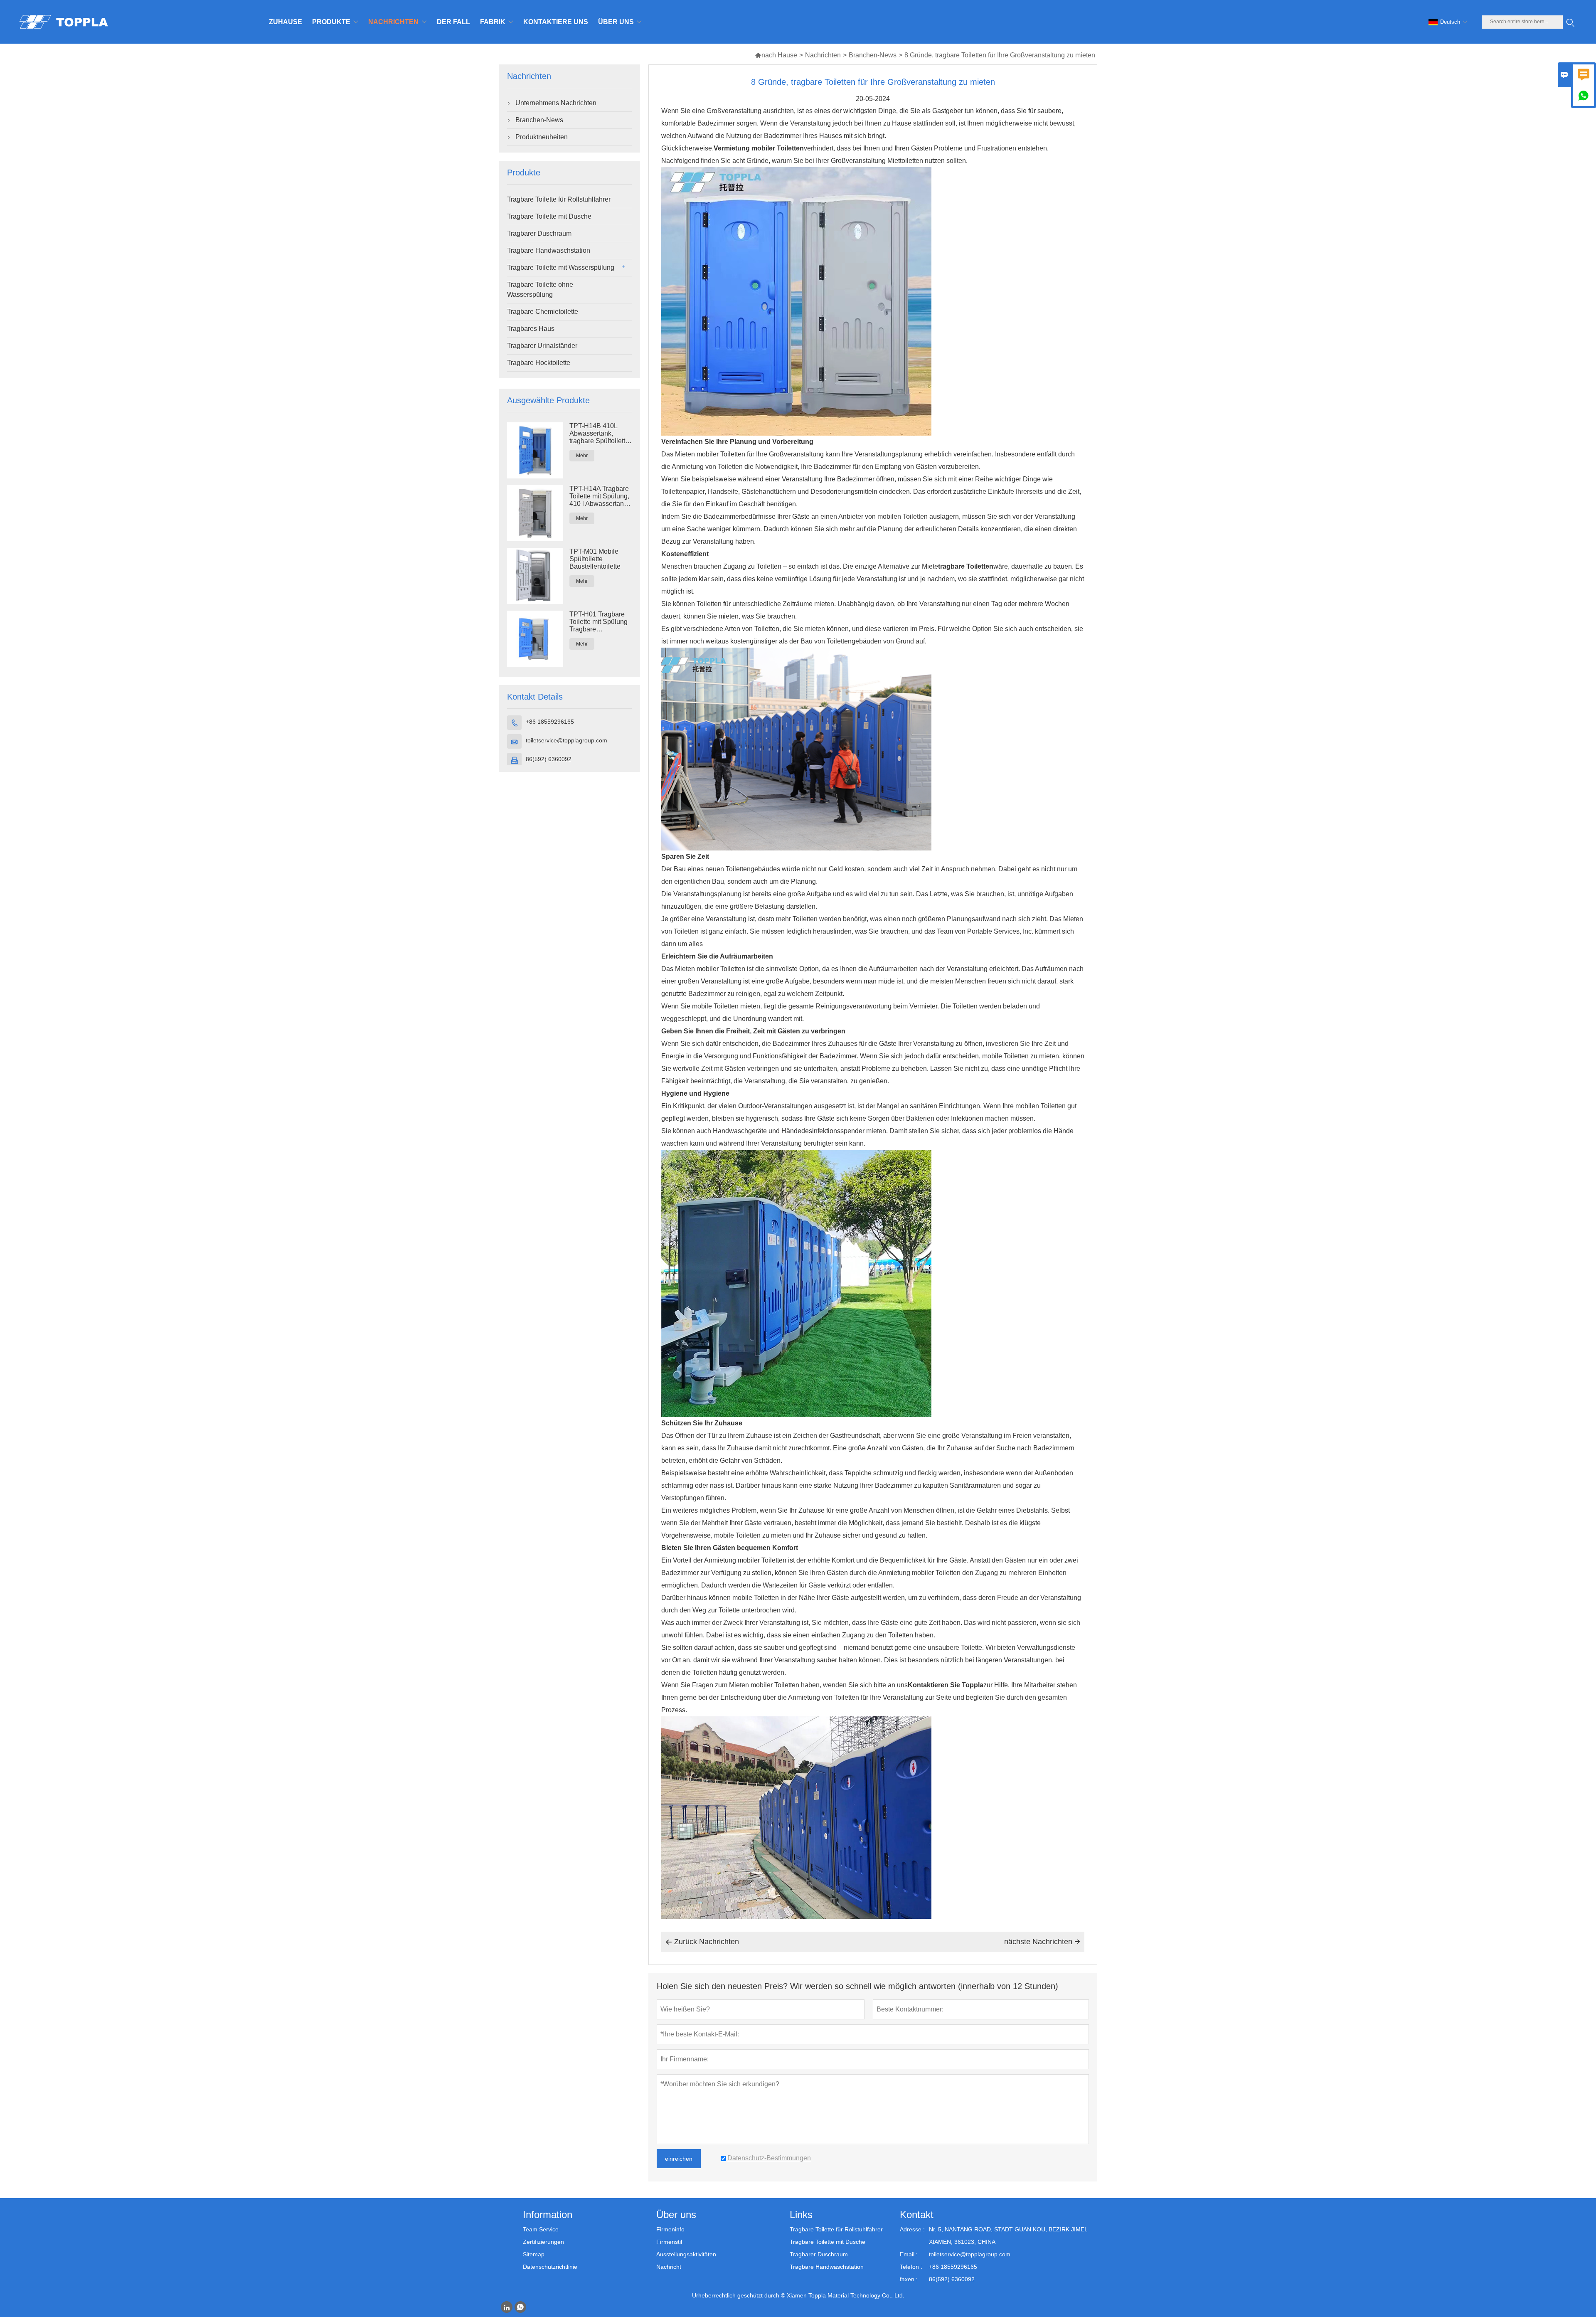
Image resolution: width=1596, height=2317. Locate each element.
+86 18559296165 (550, 722)
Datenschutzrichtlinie (550, 2267)
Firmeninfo (670, 2229)
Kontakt (917, 2215)
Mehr (582, 456)
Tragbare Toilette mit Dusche (549, 216)
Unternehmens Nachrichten (556, 103)
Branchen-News (873, 55)
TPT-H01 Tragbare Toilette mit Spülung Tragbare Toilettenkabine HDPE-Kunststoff (598, 622)
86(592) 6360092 (549, 759)
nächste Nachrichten (1042, 1942)
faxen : (909, 2279)
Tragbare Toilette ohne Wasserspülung (540, 290)
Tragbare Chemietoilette (543, 312)
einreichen (679, 2159)
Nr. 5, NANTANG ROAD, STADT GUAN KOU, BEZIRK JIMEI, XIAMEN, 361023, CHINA (1008, 2236)
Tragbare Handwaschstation (549, 250)
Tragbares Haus (531, 329)
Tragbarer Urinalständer (542, 346)
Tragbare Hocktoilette (539, 363)
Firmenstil (669, 2242)
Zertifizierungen (543, 2242)
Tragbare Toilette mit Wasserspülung (561, 267)
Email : (909, 2254)
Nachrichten (823, 55)
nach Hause (776, 55)
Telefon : (911, 2267)
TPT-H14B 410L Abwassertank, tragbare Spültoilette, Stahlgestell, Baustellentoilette (600, 434)
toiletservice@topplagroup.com (566, 740)
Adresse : (912, 2229)
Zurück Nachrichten (702, 1942)
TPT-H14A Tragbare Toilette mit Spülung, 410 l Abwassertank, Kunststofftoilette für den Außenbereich (599, 496)
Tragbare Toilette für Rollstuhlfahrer (559, 199)
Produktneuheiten (542, 137)
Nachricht (669, 2267)
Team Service (541, 2229)
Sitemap (534, 2254)
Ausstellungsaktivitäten (686, 2254)
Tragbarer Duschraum (539, 233)
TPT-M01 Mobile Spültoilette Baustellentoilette (595, 559)
